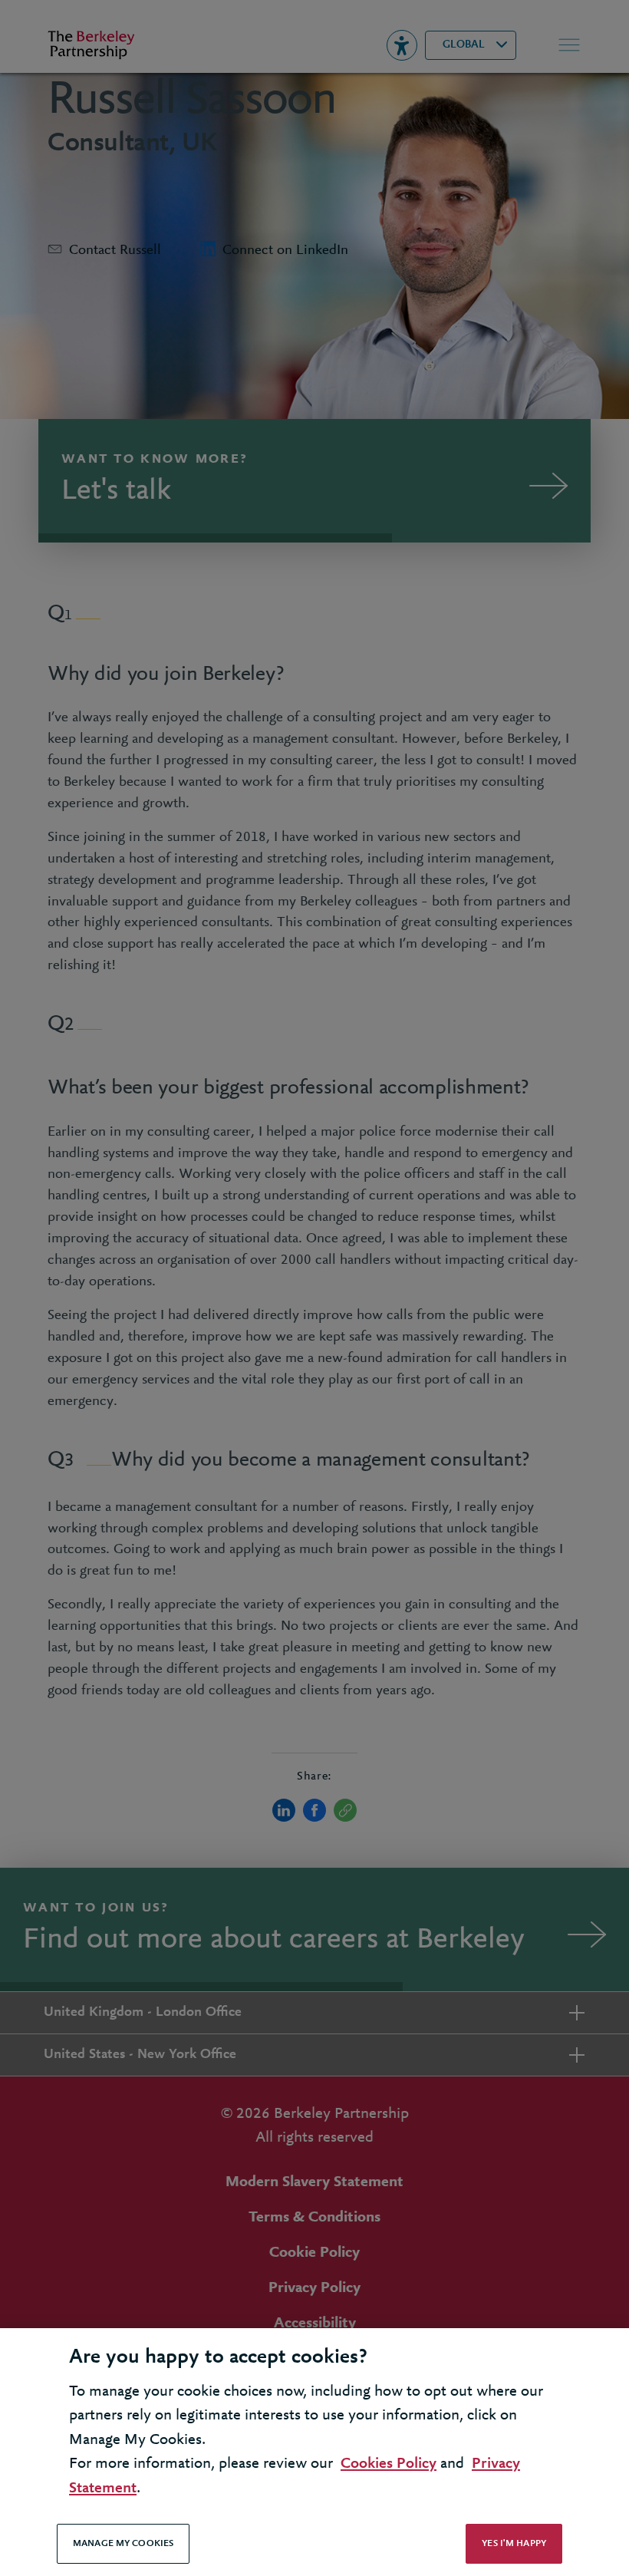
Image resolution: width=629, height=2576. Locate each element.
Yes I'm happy (514, 2543)
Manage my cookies (123, 2543)
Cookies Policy (389, 2464)
